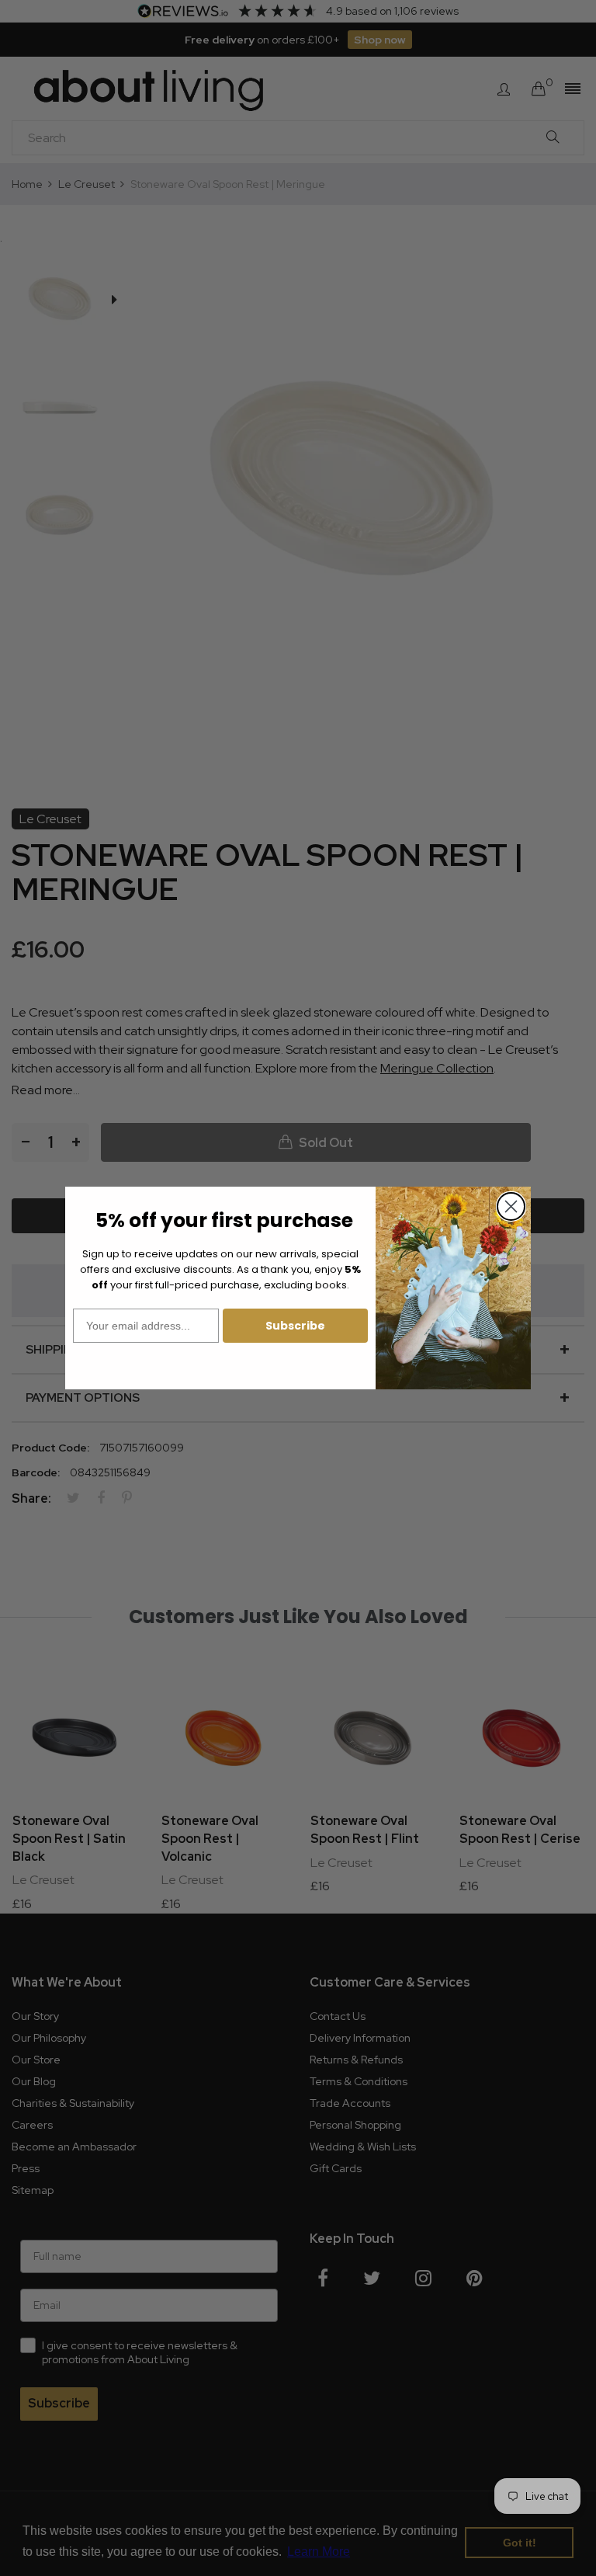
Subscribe (295, 1326)
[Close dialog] (511, 1206)
